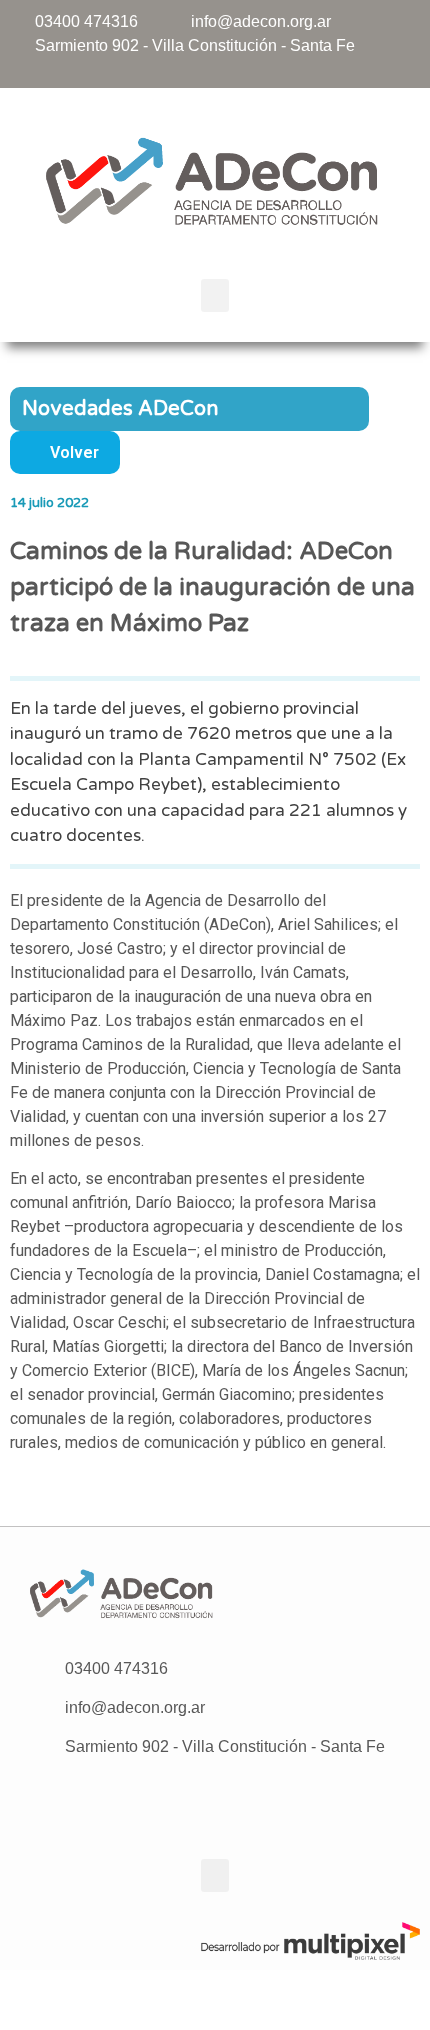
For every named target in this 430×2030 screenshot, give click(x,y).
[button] (215, 295)
